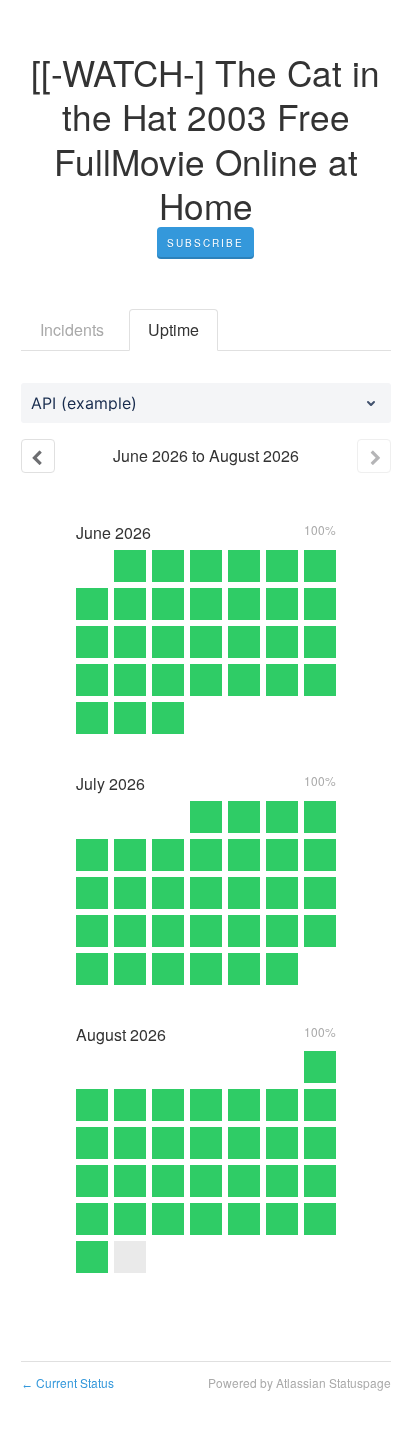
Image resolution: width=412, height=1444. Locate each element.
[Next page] (374, 456)
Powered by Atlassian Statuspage (299, 1382)
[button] (205, 243)
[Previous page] (38, 456)
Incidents (72, 329)
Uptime (173, 329)
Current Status (67, 1382)
